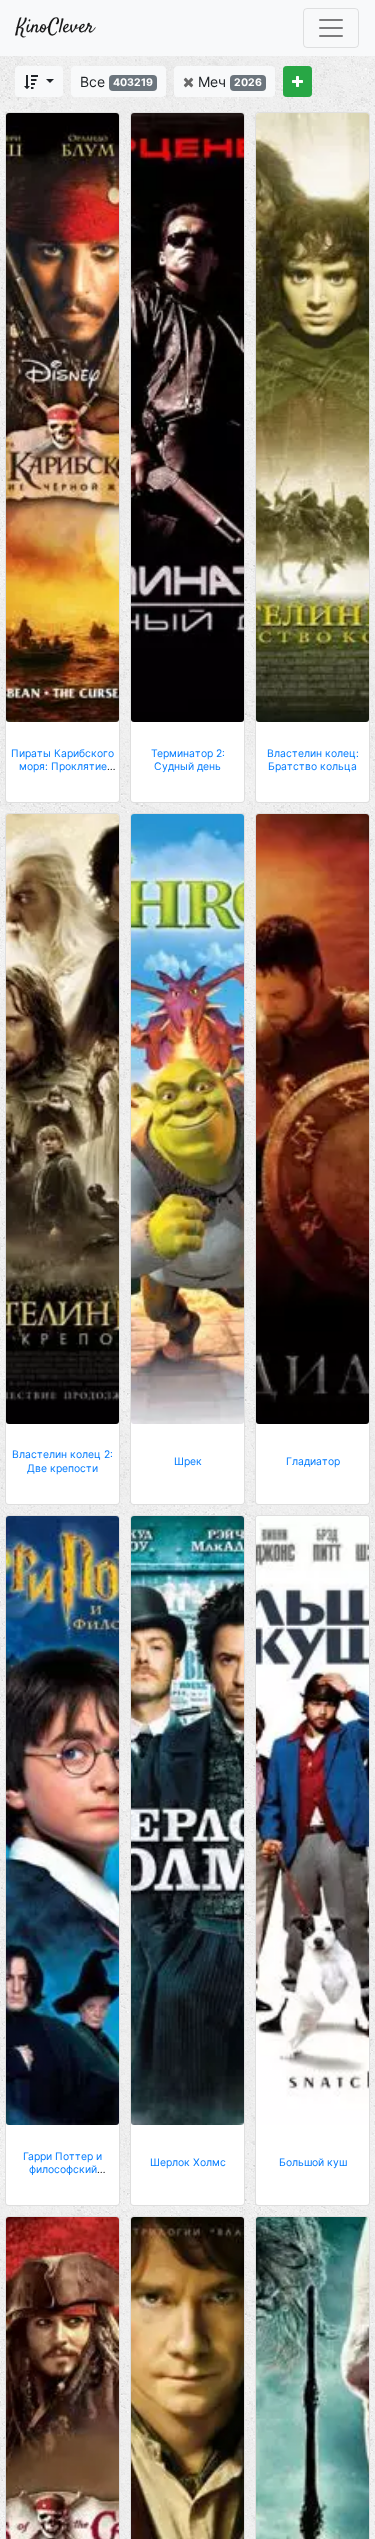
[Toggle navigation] (331, 28)
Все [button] (116, 81)
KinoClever (55, 27)
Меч (228, 81)
